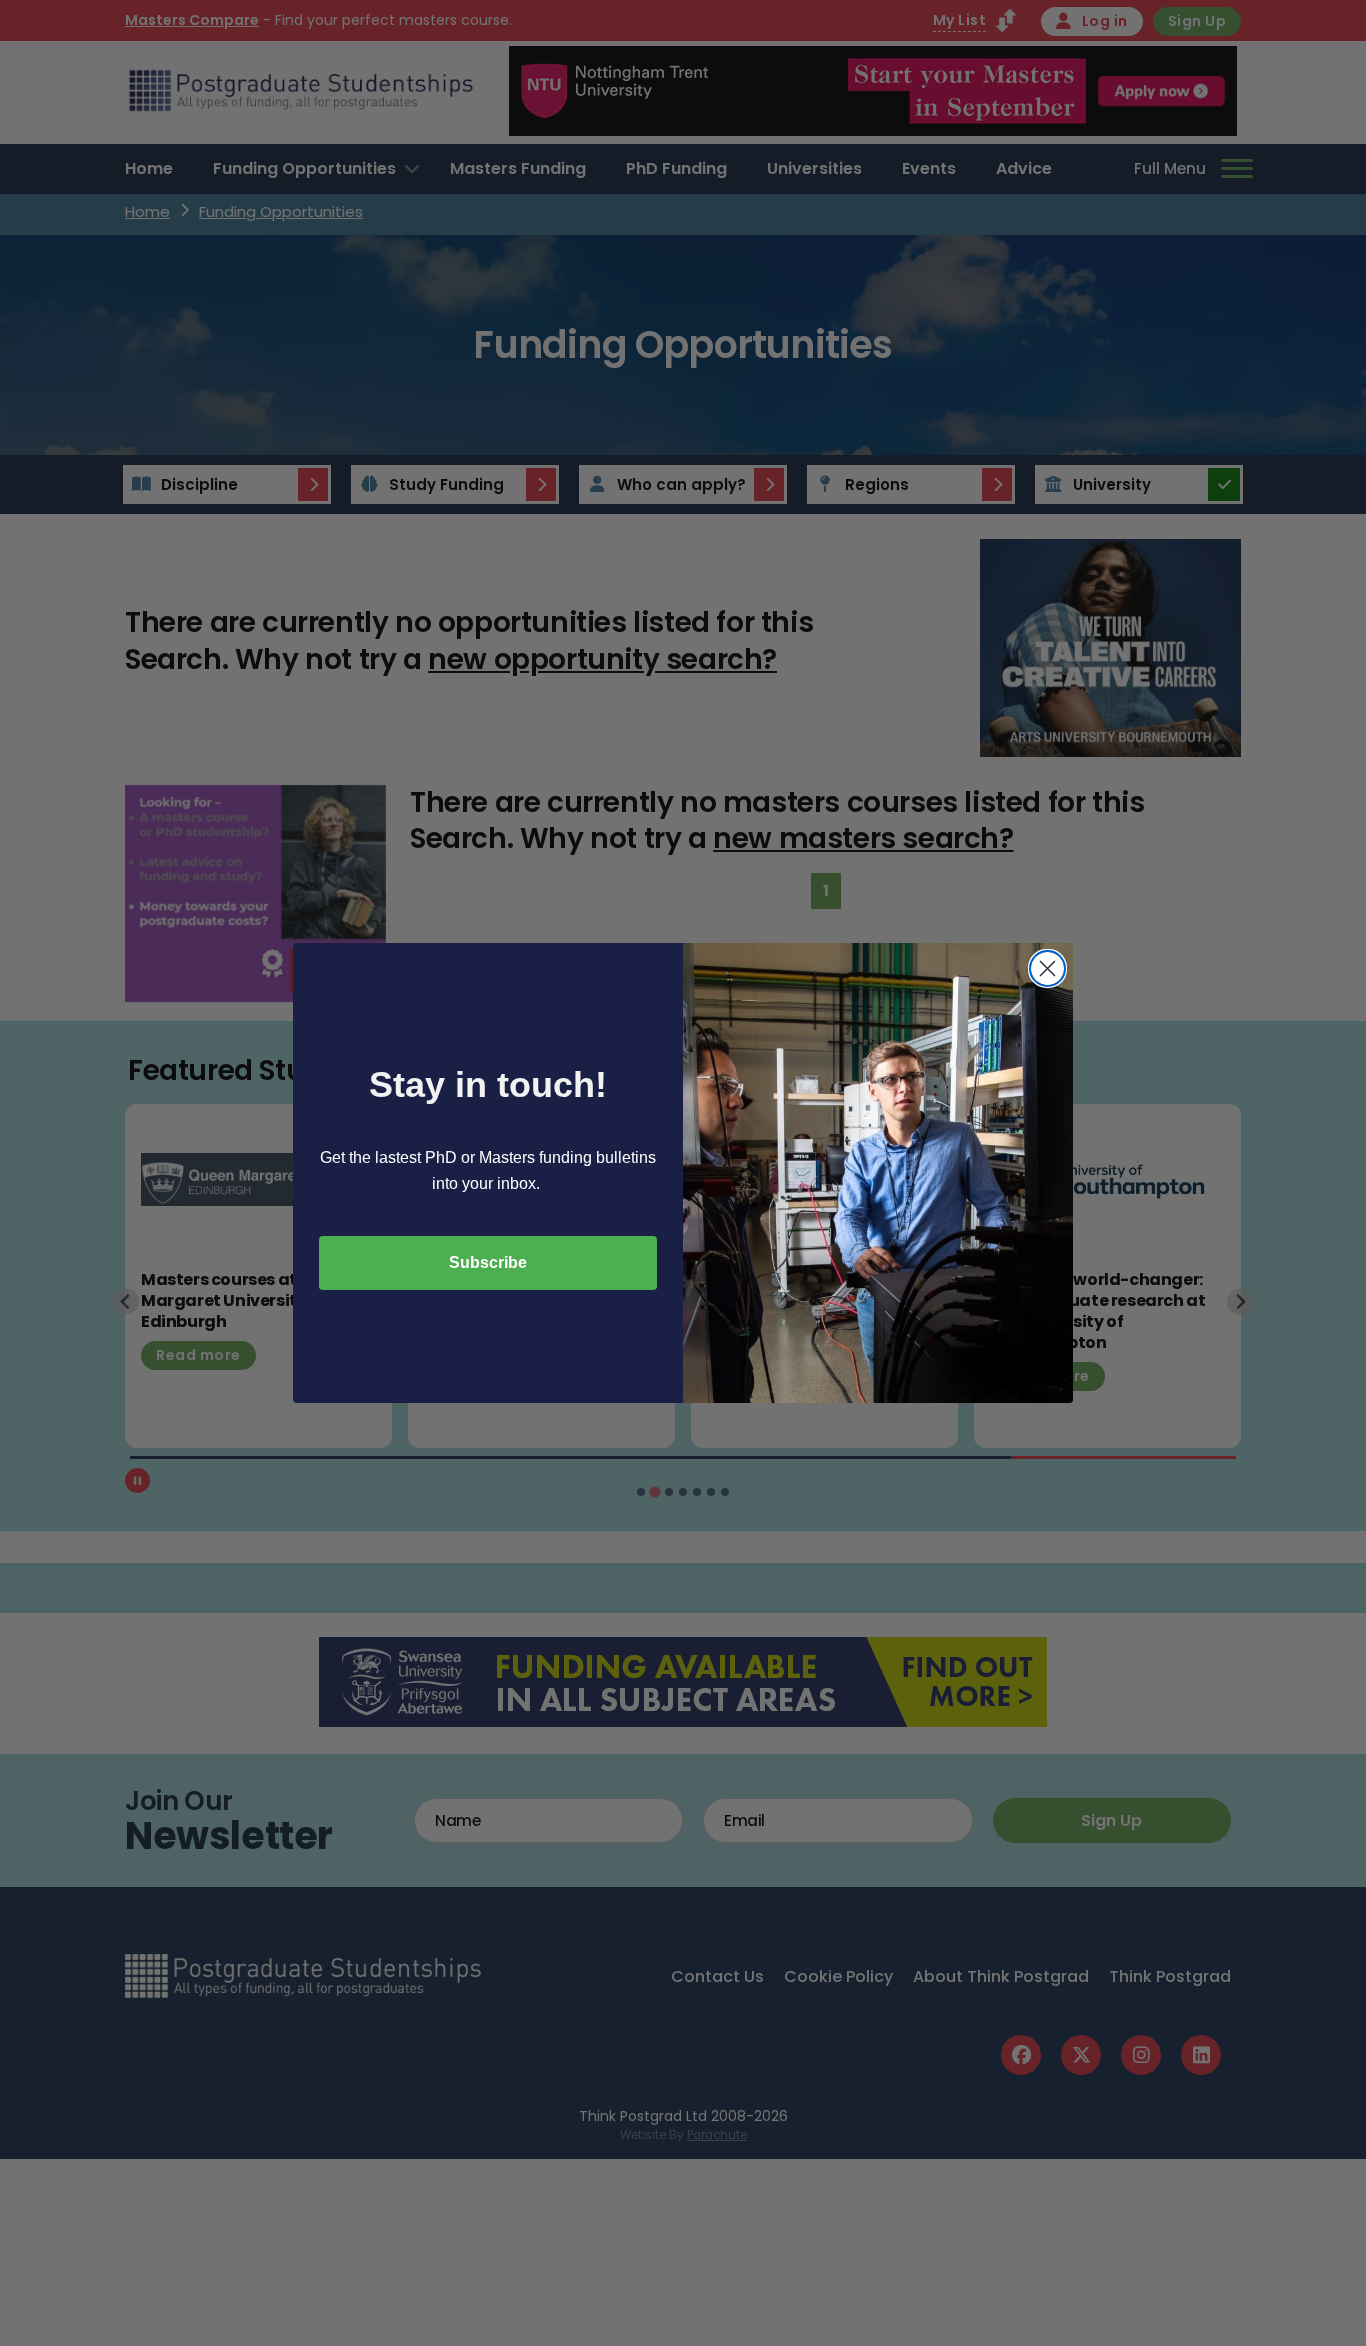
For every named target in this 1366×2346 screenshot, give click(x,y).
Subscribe (488, 1262)
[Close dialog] (1047, 968)
